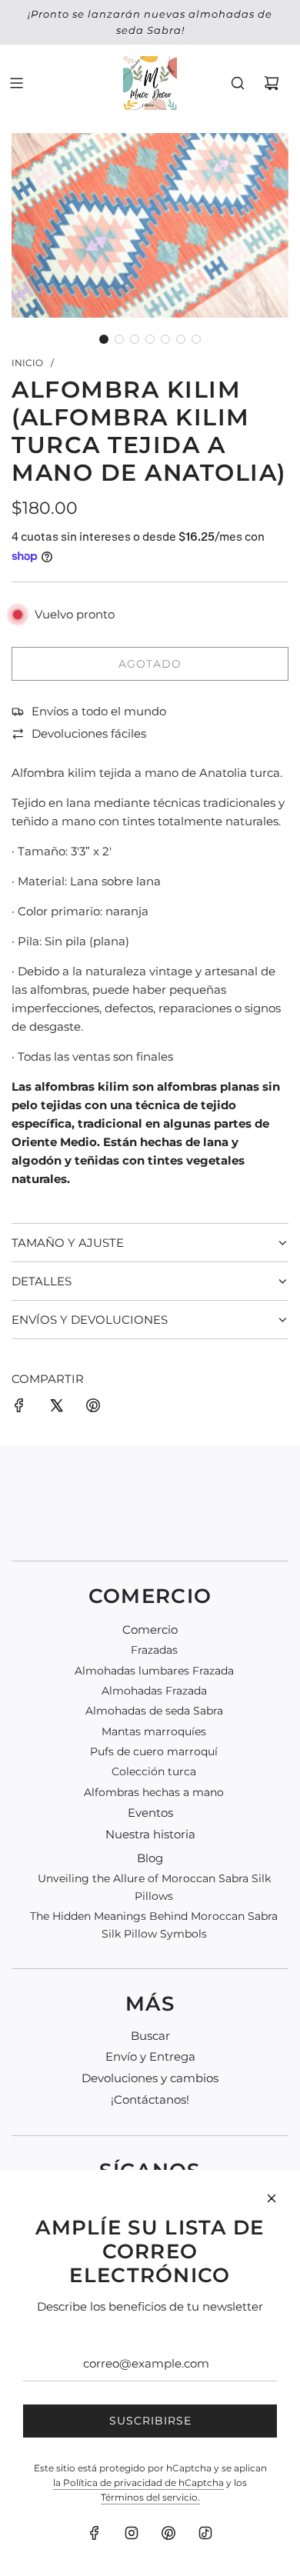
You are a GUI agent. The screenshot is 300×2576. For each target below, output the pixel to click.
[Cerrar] (272, 2198)
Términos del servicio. (150, 2497)
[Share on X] (56, 1408)
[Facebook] (95, 2533)
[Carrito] (272, 83)
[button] (104, 339)
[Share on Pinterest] (93, 1408)
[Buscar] (238, 83)
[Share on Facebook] (19, 1408)
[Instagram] (132, 2533)
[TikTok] (205, 2533)
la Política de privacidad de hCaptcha (138, 2483)
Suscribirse (150, 2421)
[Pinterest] (168, 2533)
